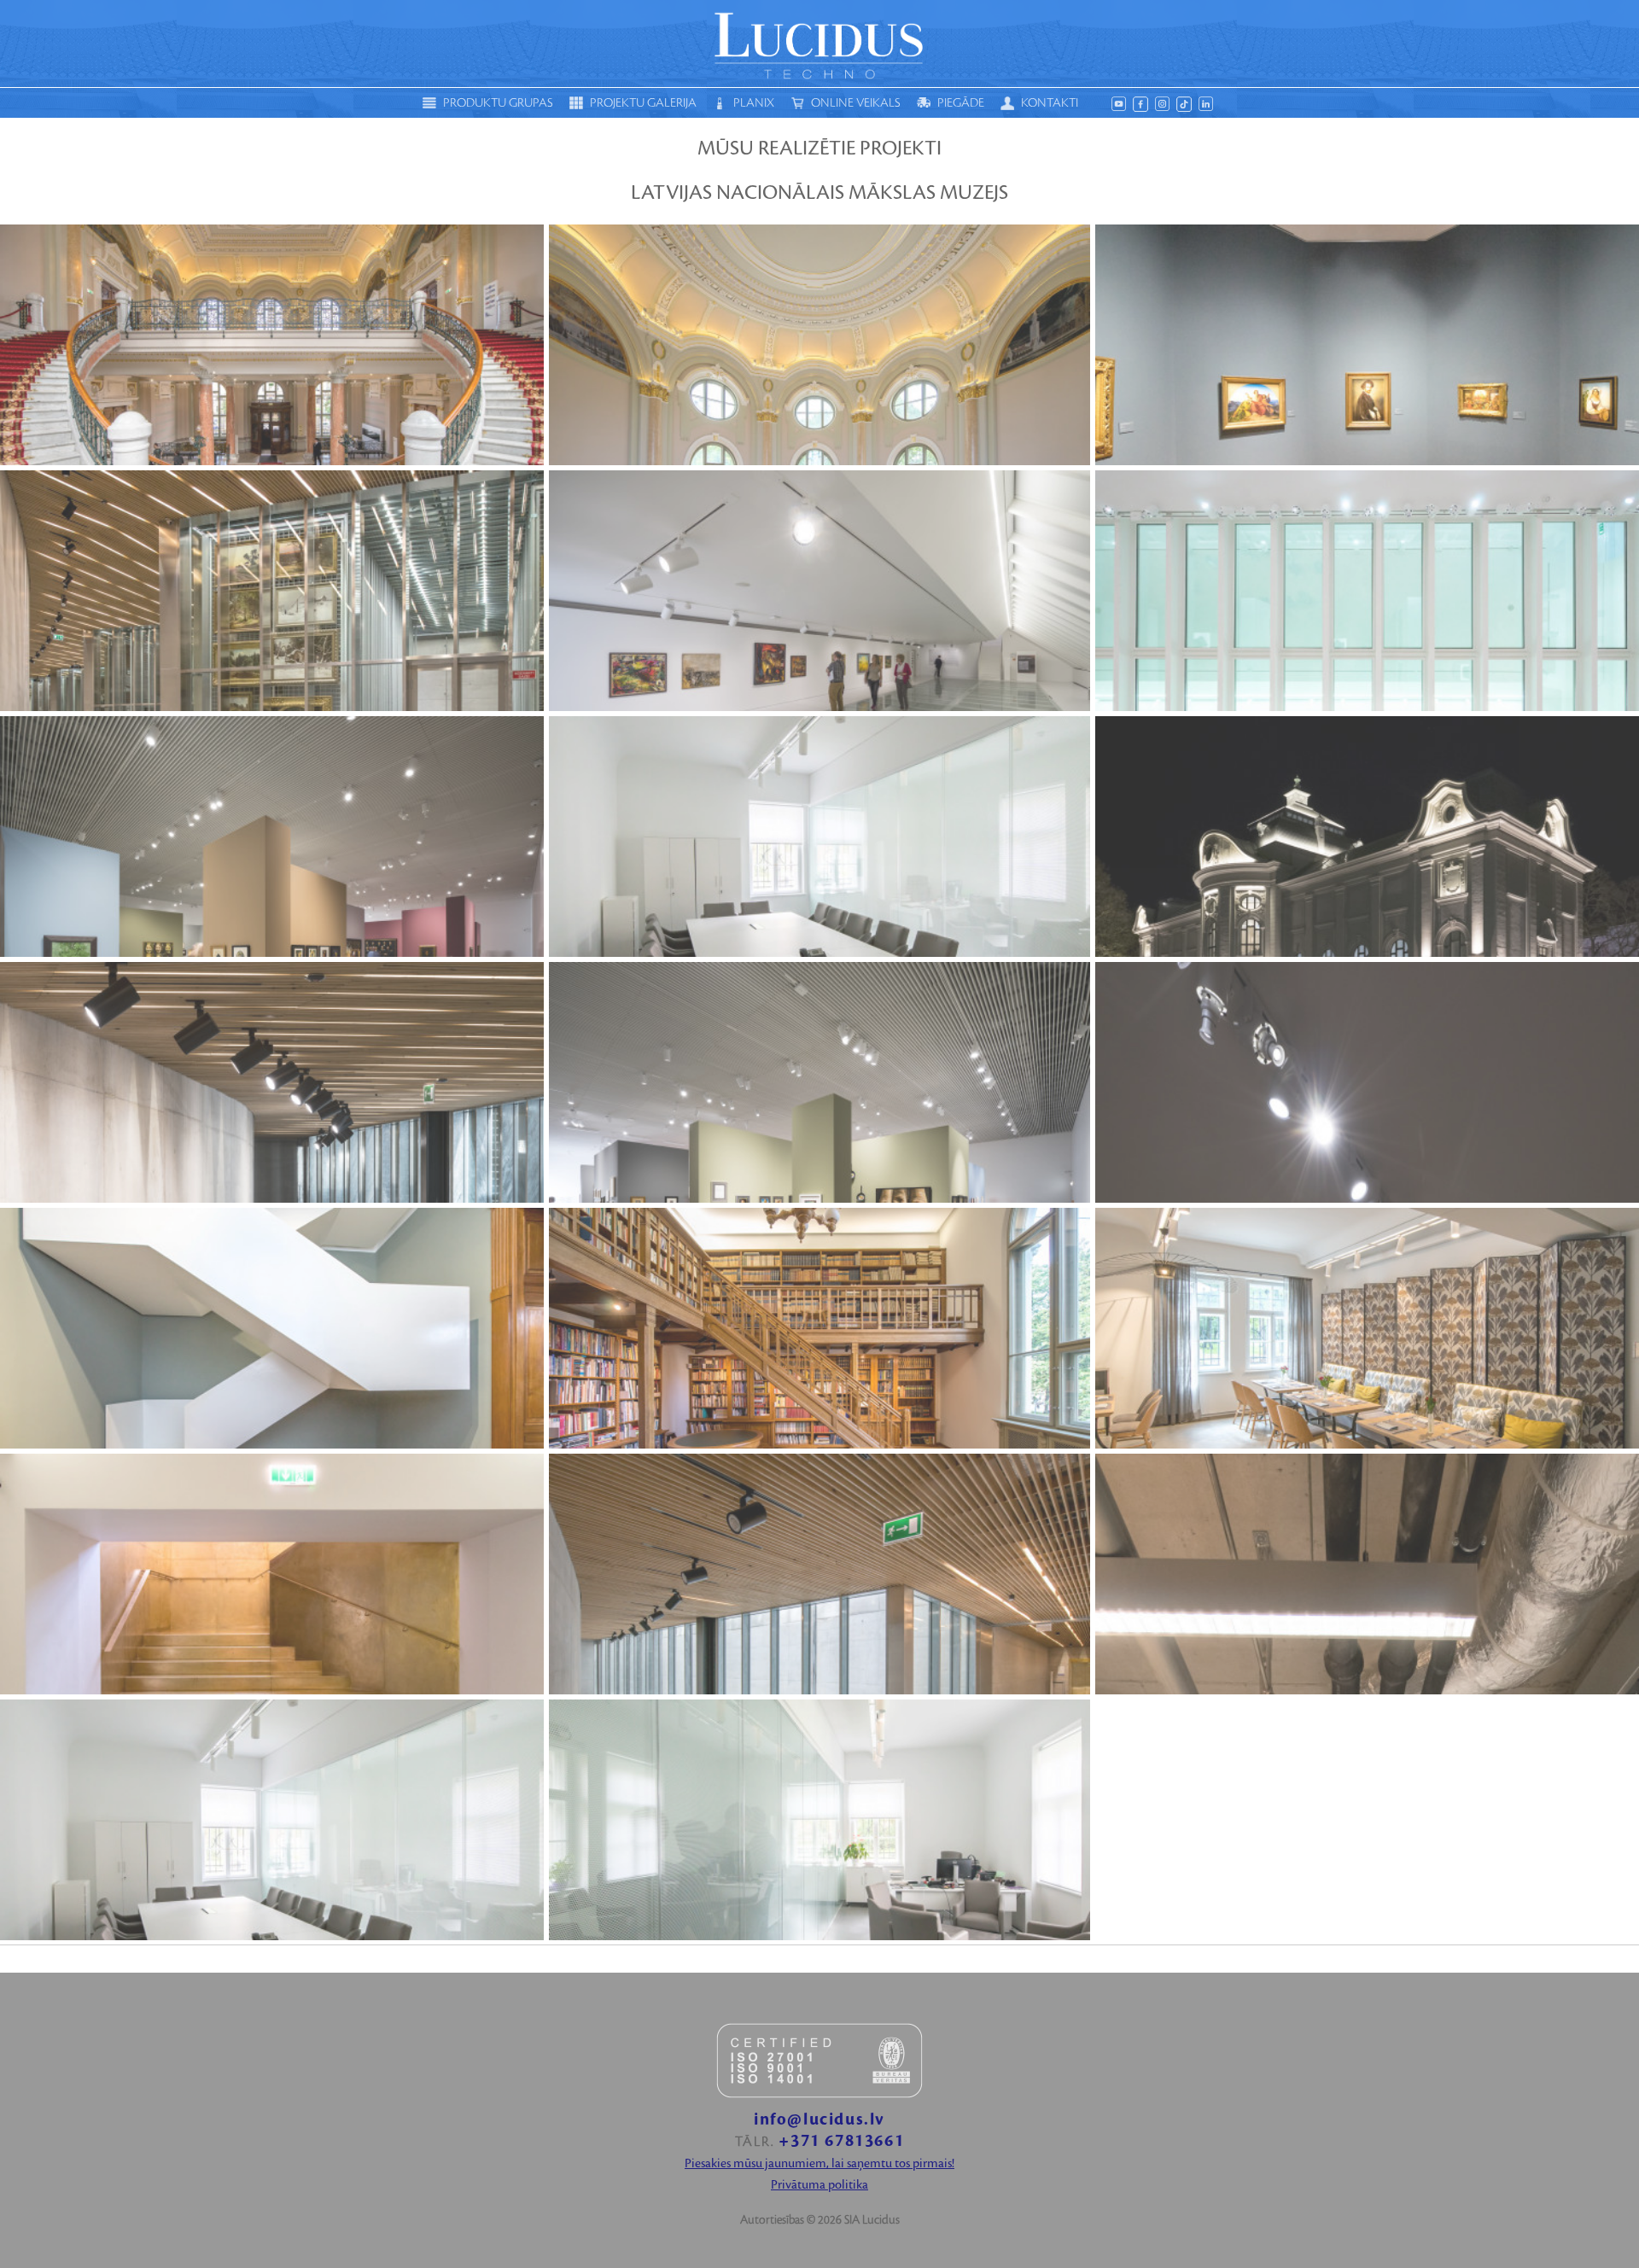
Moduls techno (819, 44)
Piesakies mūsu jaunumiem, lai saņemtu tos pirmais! (819, 2164)
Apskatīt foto (271, 345)
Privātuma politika (819, 2185)
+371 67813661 (841, 2141)
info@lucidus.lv (819, 2120)
